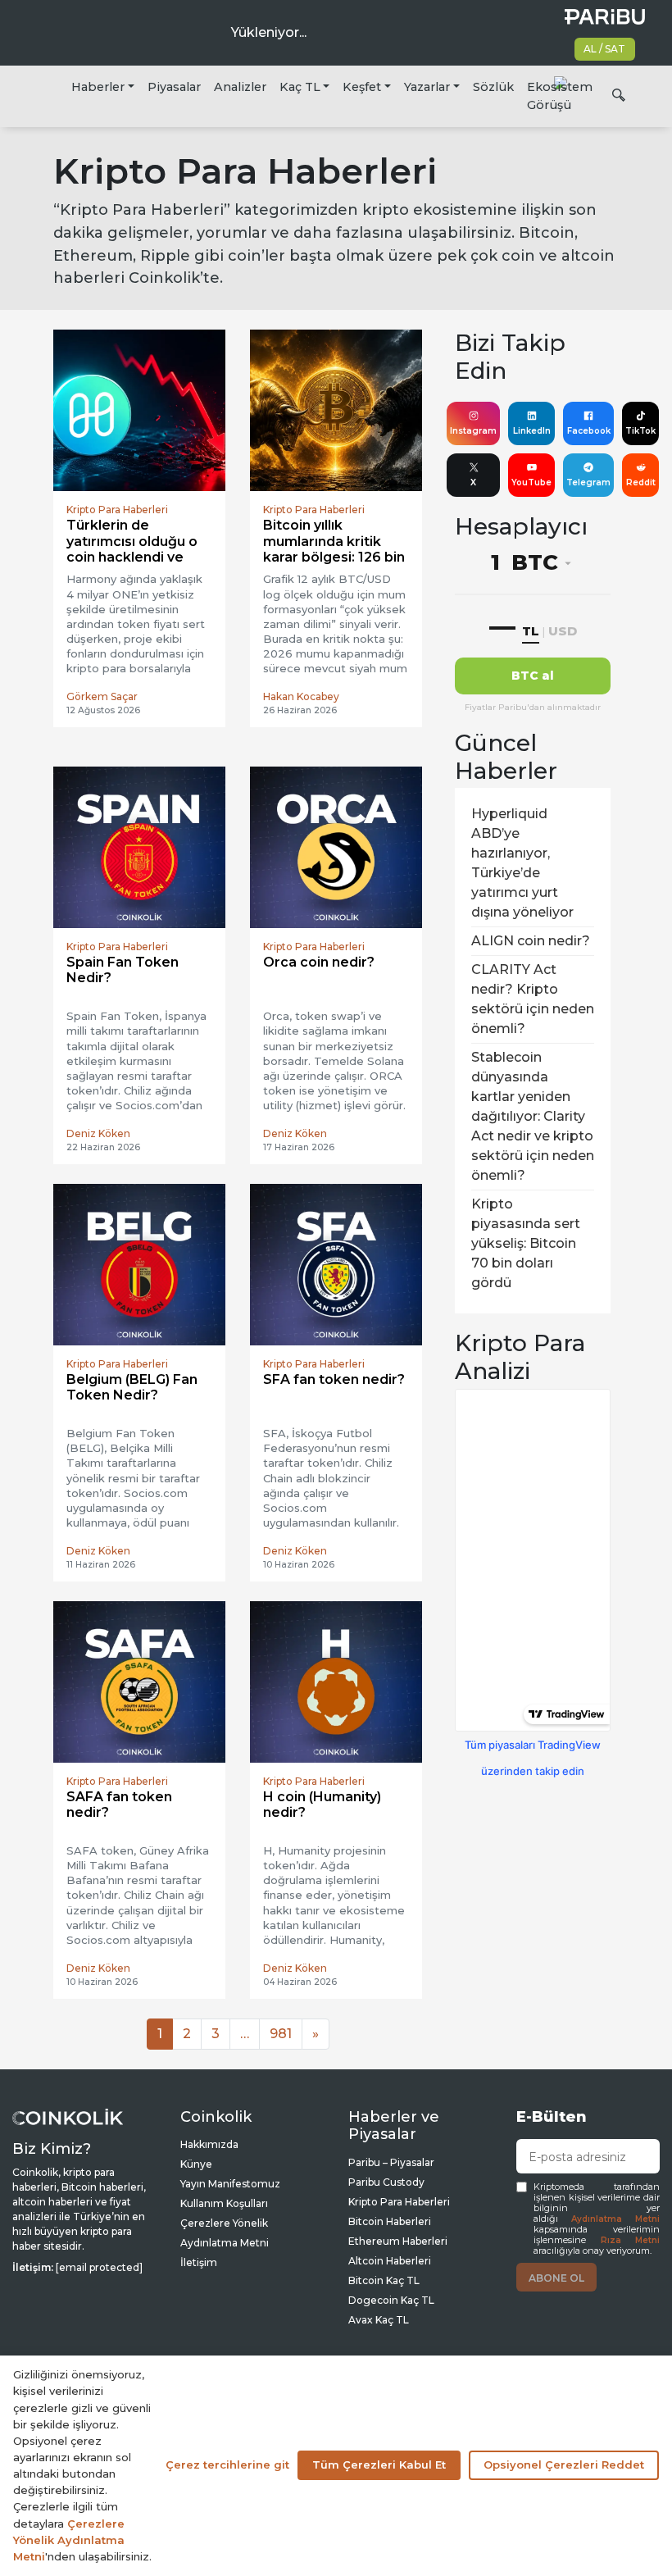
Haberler (98, 87)
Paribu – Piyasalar (391, 2162)
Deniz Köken (98, 1133)
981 (281, 2034)
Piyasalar (174, 87)
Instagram (473, 431)
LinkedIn (532, 431)
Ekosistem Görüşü (560, 96)
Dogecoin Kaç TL (391, 2300)
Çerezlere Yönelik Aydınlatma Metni (69, 2540)
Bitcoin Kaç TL (384, 2280)
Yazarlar (427, 87)
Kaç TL (300, 87)
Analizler (240, 87)
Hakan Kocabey (301, 696)
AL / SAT (604, 49)
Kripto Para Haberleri (399, 2202)
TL (531, 631)
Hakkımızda (209, 2144)
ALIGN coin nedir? (531, 941)
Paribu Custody (386, 2182)
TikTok (640, 431)
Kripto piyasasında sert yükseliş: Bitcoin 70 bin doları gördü (526, 1243)
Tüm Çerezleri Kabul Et (379, 2464)
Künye (196, 2164)
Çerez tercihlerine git (227, 2464)
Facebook (589, 431)
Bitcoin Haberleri (390, 2221)
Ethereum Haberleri (398, 2241)
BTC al (533, 676)
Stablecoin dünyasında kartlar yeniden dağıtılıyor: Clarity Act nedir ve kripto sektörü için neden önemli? (533, 1116)
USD (563, 631)
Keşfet (362, 87)
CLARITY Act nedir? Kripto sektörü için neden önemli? (533, 999)
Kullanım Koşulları (224, 2203)
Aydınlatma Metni (615, 2219)
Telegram (588, 482)
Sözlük (493, 87)
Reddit (641, 482)
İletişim (199, 2262)
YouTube (531, 482)
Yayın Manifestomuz (230, 2184)
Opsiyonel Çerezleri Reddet (564, 2464)
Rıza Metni (631, 2240)
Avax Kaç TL (379, 2320)
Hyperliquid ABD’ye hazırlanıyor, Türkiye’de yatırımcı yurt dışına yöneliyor (522, 863)
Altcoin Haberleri (390, 2261)
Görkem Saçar (102, 696)
